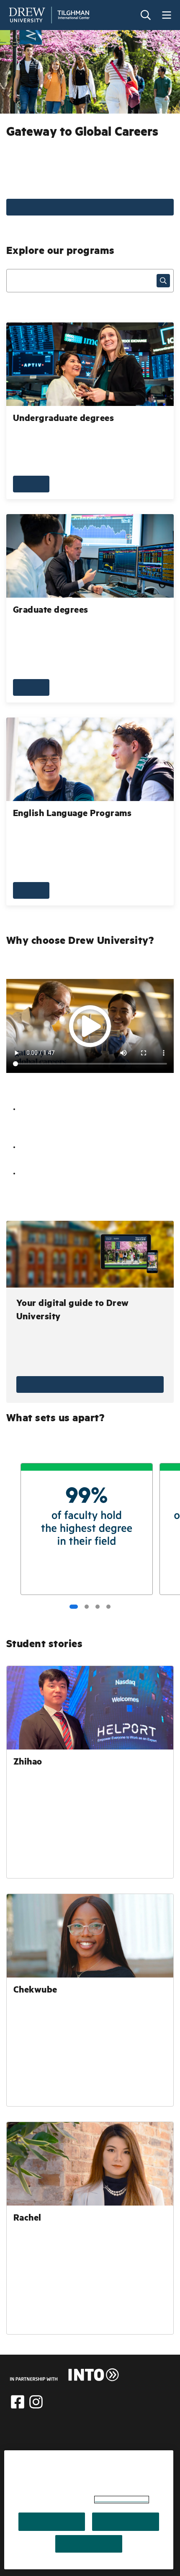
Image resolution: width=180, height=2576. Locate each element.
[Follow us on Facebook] (18, 2402)
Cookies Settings (89, 2544)
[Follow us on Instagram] (36, 2402)
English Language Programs (72, 814)
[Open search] (146, 15)
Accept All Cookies (52, 2522)
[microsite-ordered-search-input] (163, 281)
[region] (89, 2510)
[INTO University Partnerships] (64, 2375)
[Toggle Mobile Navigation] (167, 15)
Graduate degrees (51, 611)
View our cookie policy (122, 2500)
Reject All (126, 2522)
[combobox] (90, 281)
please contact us (65, 2448)
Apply (90, 207)
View (90, 1384)
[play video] (90, 1026)
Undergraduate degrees (63, 419)
